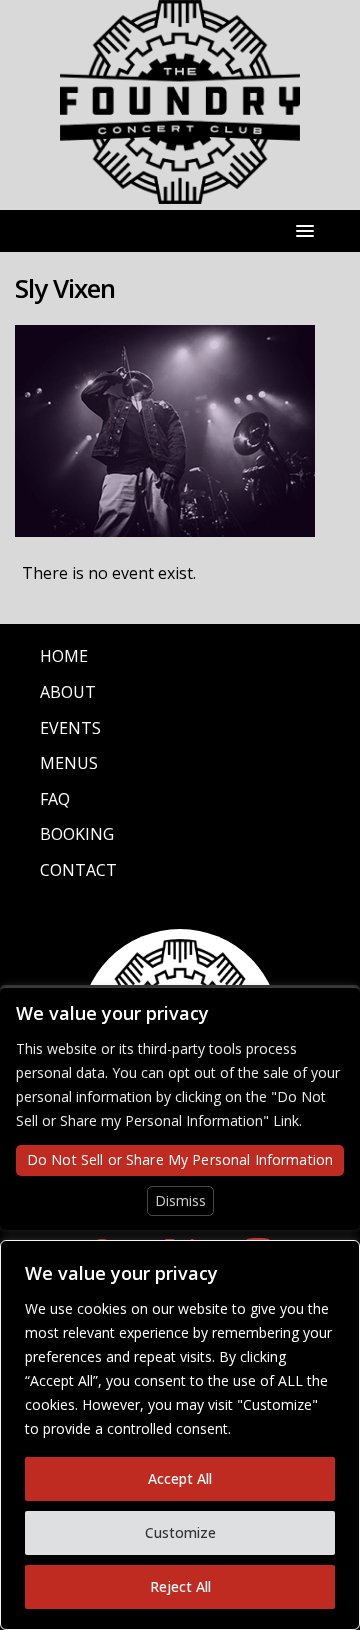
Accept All (180, 1478)
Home (64, 656)
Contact (78, 870)
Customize (180, 1532)
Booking (77, 834)
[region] (180, 1435)
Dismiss (180, 1200)
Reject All (180, 1586)
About (68, 692)
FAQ (55, 799)
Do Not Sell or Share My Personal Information (180, 1159)
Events (70, 728)
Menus (69, 763)
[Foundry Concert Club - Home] (180, 192)
